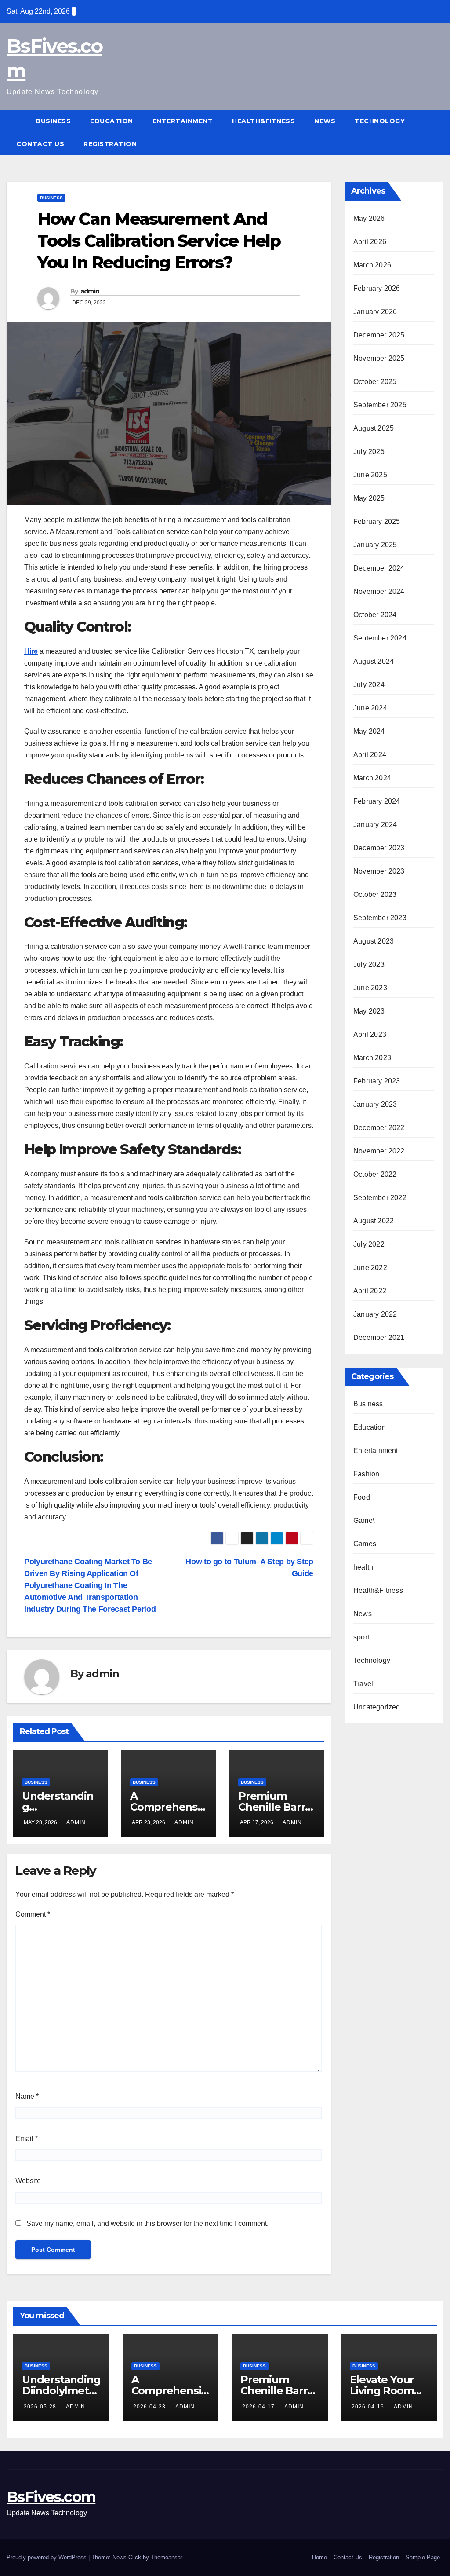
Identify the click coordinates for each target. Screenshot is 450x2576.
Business (53, 121)
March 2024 (372, 778)
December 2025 (379, 335)
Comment (33, 1914)
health (363, 1567)
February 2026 (377, 288)
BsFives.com (51, 2497)
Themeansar (166, 2557)
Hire (31, 651)
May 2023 (369, 1011)
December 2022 (379, 1128)
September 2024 (380, 638)
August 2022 (374, 1221)
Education (112, 121)
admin (90, 291)
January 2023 (375, 1104)
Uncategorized (377, 1707)
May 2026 (369, 218)
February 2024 (377, 801)
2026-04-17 (259, 2407)
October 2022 (375, 1174)
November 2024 (379, 591)
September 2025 (380, 405)
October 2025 (375, 382)
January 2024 (375, 825)
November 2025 (379, 358)
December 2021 (379, 1337)
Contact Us (40, 144)
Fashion (366, 1474)
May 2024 (369, 731)
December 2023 (379, 848)
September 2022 (380, 1198)
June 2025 (370, 475)
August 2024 (374, 661)
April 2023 (370, 1034)
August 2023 (374, 941)
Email (27, 2139)
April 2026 (370, 242)
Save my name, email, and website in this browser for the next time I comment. (147, 2223)
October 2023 (375, 895)
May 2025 (369, 498)
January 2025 (375, 545)
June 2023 (370, 988)
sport (361, 1637)
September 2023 (380, 918)
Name (27, 2096)
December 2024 (379, 568)
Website (28, 2181)
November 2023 (379, 871)
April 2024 (370, 755)
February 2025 (377, 521)
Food (362, 1497)
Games (365, 1544)
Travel (363, 1684)
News (325, 121)
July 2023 (369, 964)
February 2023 (377, 1081)
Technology (380, 121)
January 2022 (375, 1314)
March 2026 (372, 265)
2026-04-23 (150, 2407)
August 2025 (374, 428)
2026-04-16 (369, 2407)
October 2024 (375, 615)
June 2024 (370, 708)
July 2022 (369, 1244)
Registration (110, 144)
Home (319, 2557)
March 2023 (372, 1058)
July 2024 (369, 685)
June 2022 (370, 1268)
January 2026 (375, 312)
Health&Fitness (263, 121)
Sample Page (423, 2557)
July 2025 (369, 452)
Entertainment (183, 121)
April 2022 (370, 1291)
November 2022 (379, 1151)
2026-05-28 (41, 2407)
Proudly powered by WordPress (47, 2557)
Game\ (364, 1520)
